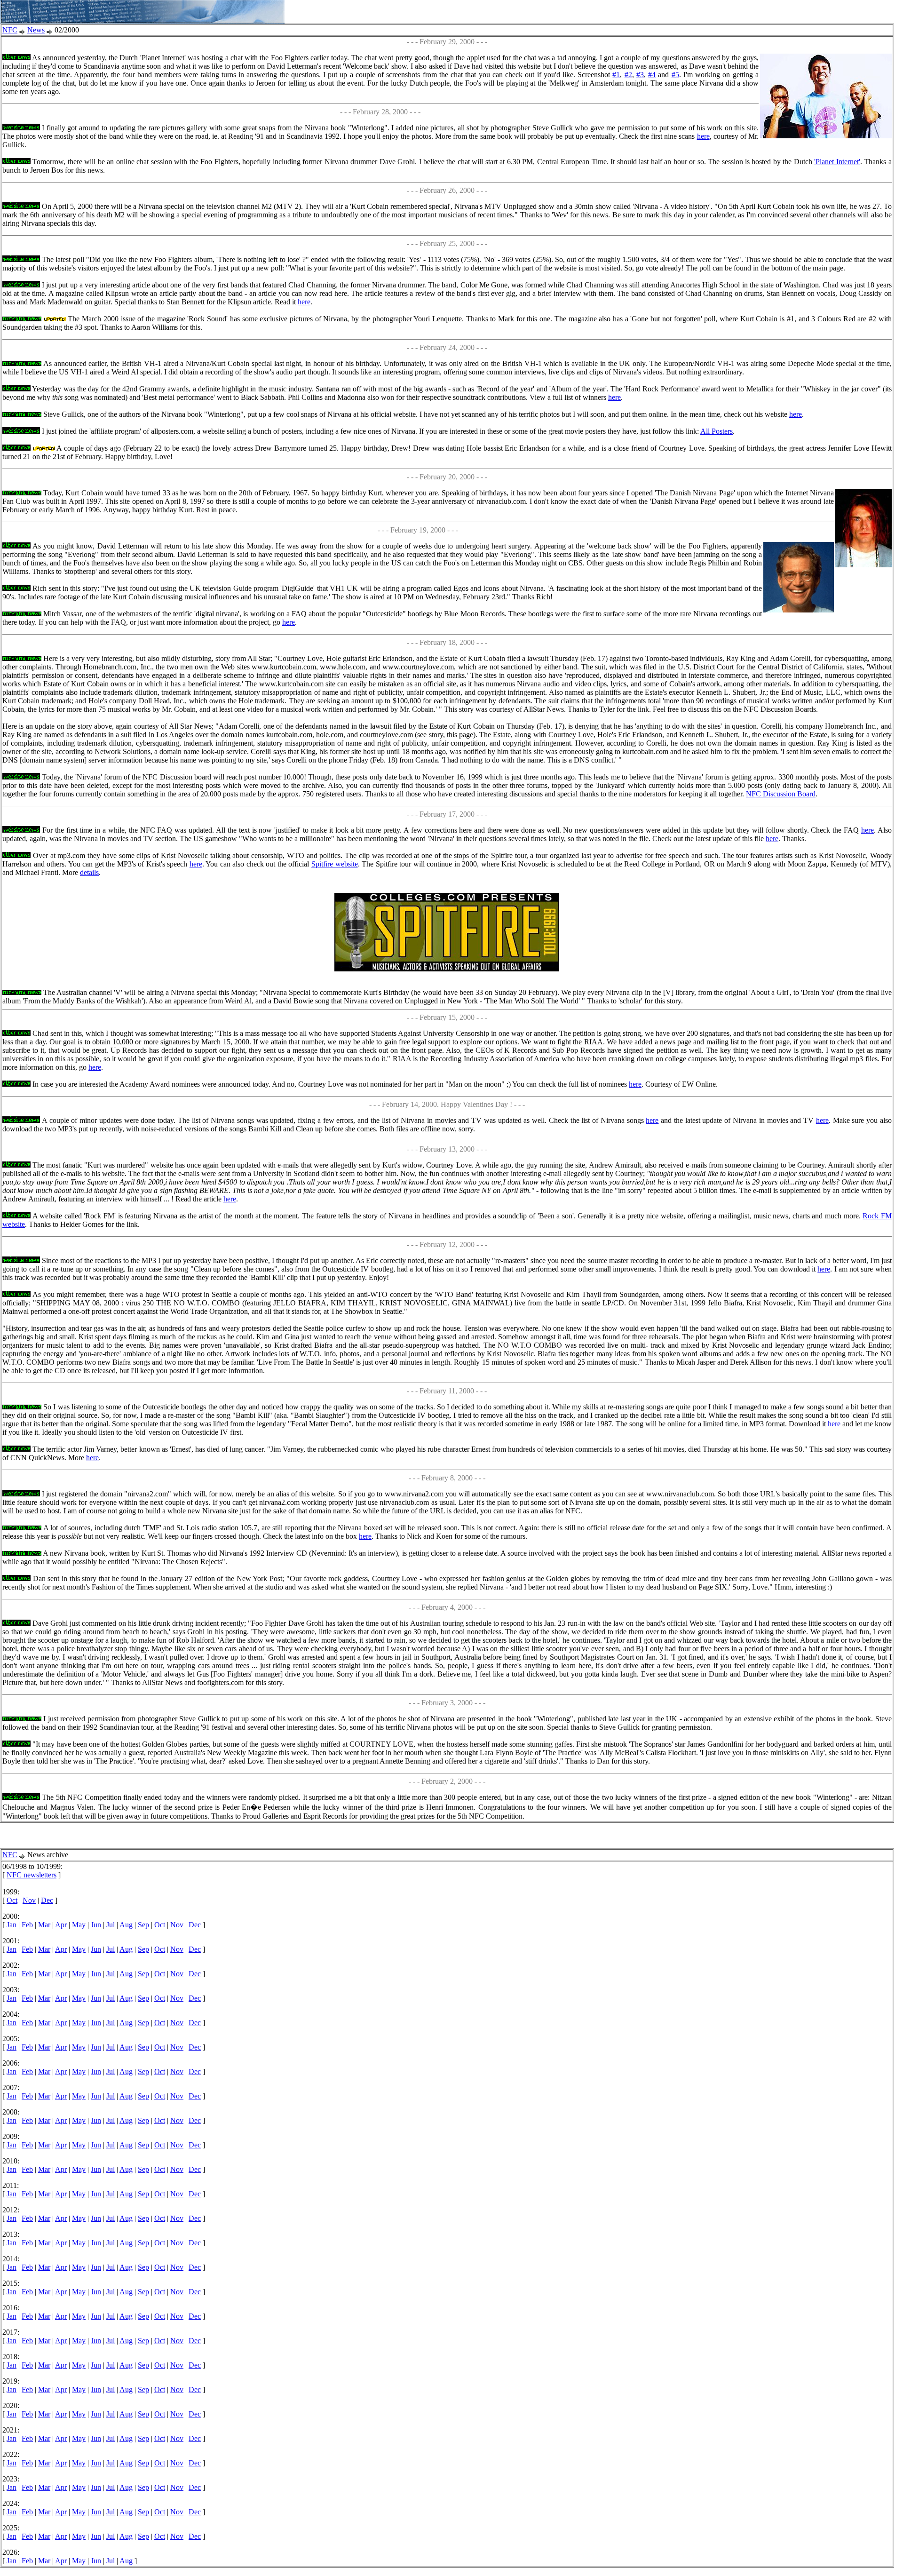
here (703, 136)
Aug (126, 1925)
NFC (10, 30)
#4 (652, 75)
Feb (27, 1925)
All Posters (717, 431)
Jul (111, 1925)
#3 (640, 75)
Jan (12, 1925)
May (79, 1925)
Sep (143, 1925)
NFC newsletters (32, 1875)
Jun (96, 1925)
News (36, 30)
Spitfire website (335, 864)
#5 (675, 75)
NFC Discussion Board (781, 794)
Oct (12, 1900)
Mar (44, 1925)
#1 (616, 75)
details (89, 872)
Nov (29, 1900)
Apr (61, 1925)
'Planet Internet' (837, 162)
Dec (47, 1900)
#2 (628, 75)
